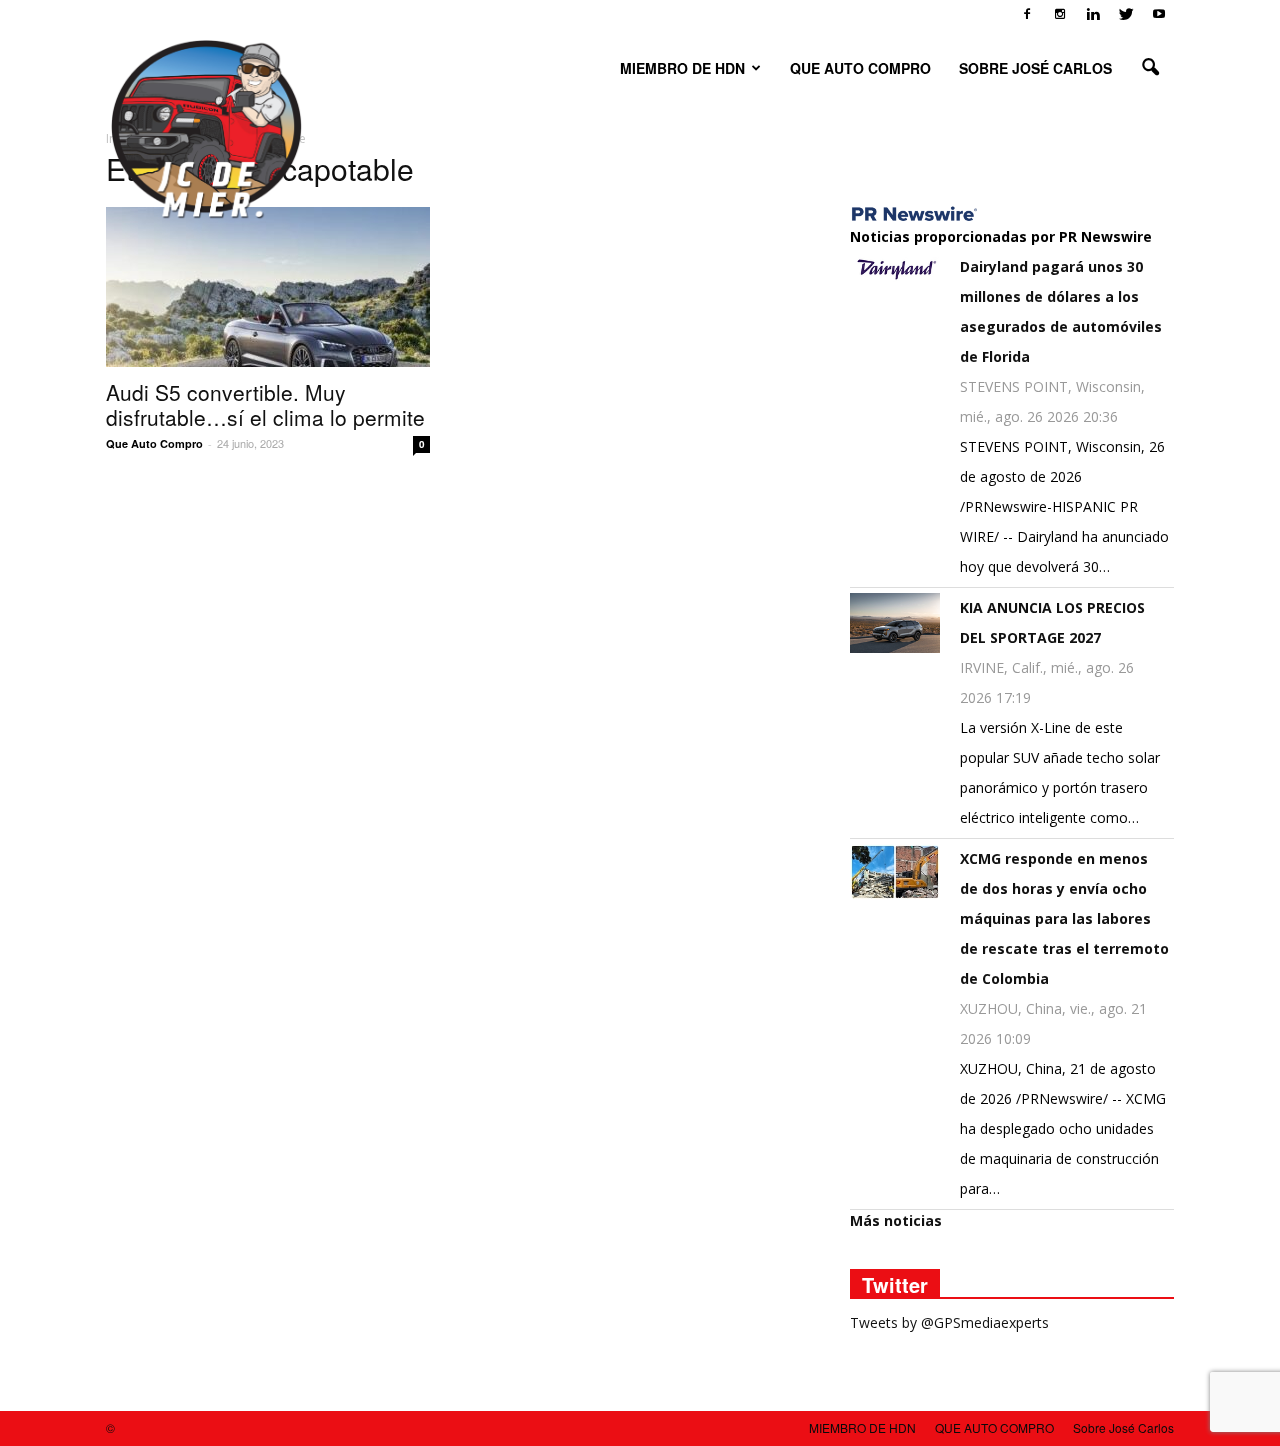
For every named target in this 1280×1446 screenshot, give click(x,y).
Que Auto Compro (154, 443)
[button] (1150, 68)
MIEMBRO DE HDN (682, 68)
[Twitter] (1126, 14)
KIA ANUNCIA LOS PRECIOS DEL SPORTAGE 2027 (1052, 622)
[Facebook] (1027, 14)
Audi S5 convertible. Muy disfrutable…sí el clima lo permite (265, 404)
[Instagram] (1060, 14)
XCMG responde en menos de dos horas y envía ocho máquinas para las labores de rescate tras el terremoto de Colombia (1064, 918)
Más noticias (896, 1220)
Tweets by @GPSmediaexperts (949, 1322)
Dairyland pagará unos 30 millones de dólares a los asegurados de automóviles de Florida (1061, 311)
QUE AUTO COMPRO (860, 68)
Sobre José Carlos (1035, 68)
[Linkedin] (1093, 14)
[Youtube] (1159, 14)
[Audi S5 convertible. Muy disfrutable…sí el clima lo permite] (268, 287)
